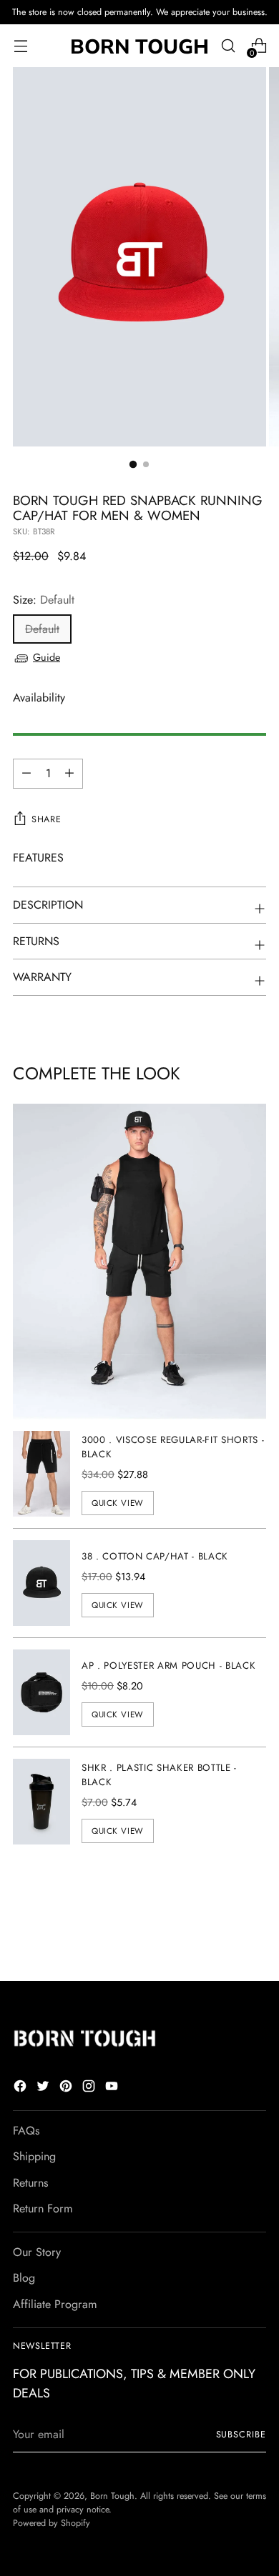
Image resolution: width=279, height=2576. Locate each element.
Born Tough (112, 2496)
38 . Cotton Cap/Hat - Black (155, 1556)
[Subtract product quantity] (69, 774)
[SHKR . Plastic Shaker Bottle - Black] (41, 1802)
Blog (24, 2278)
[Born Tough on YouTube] (113, 2088)
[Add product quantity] (26, 774)
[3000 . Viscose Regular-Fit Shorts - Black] (41, 1474)
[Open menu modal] (20, 46)
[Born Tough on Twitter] (44, 2088)
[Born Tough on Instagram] (90, 2088)
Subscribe (241, 2435)
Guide (46, 657)
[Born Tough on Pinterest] (67, 2088)
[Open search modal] (228, 46)
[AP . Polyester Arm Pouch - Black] (41, 1692)
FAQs (26, 2131)
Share (46, 819)
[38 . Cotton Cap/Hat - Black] (41, 1583)
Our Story (37, 2252)
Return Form (43, 2208)
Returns (31, 2183)
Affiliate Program (55, 2304)
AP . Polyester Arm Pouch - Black (168, 1666)
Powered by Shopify (52, 2523)
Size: (44, 600)
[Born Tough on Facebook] (21, 2088)
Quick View (118, 1503)
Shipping (34, 2156)
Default (42, 629)
